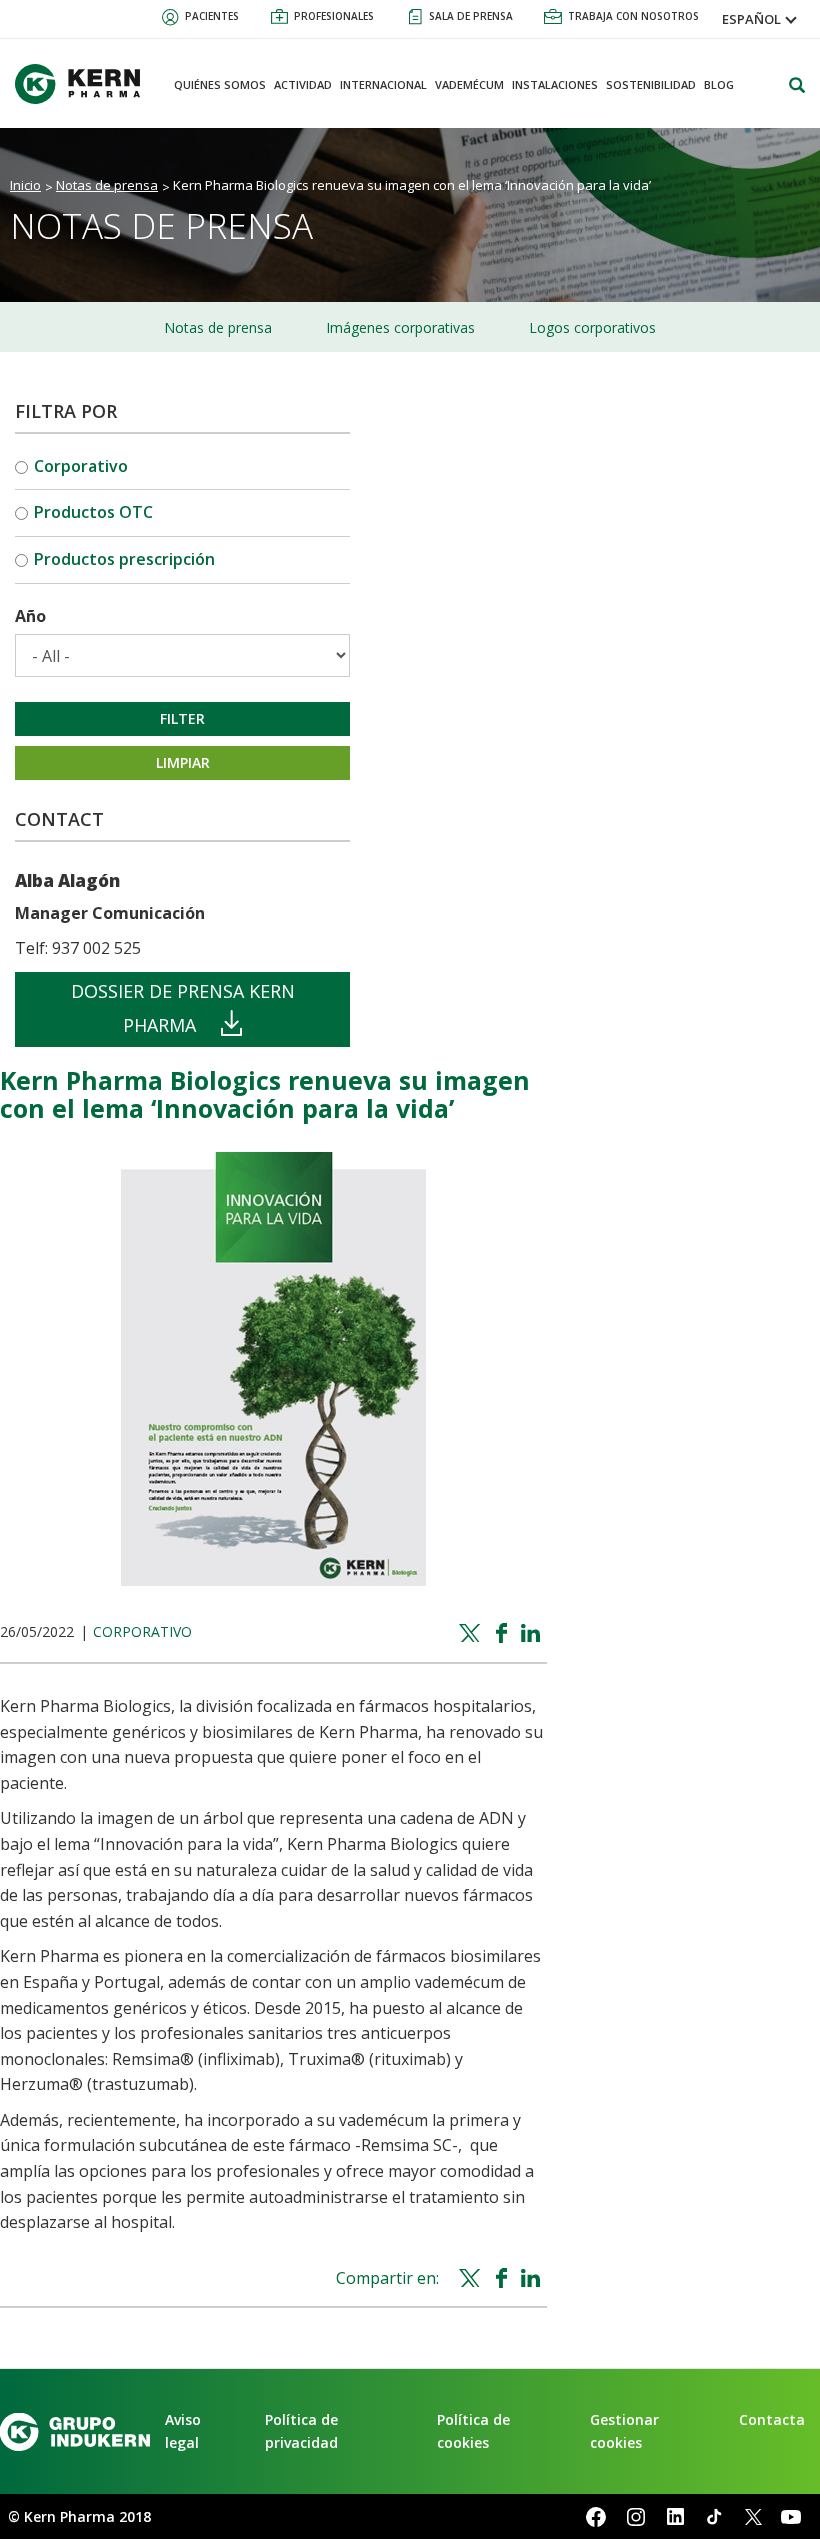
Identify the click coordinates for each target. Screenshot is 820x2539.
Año (30, 616)
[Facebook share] (504, 1634)
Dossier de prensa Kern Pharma (183, 1008)
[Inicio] (85, 84)
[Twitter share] (472, 1634)
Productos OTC (93, 512)
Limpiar (183, 762)
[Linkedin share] (533, 1634)
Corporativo (81, 466)
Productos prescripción (124, 559)
